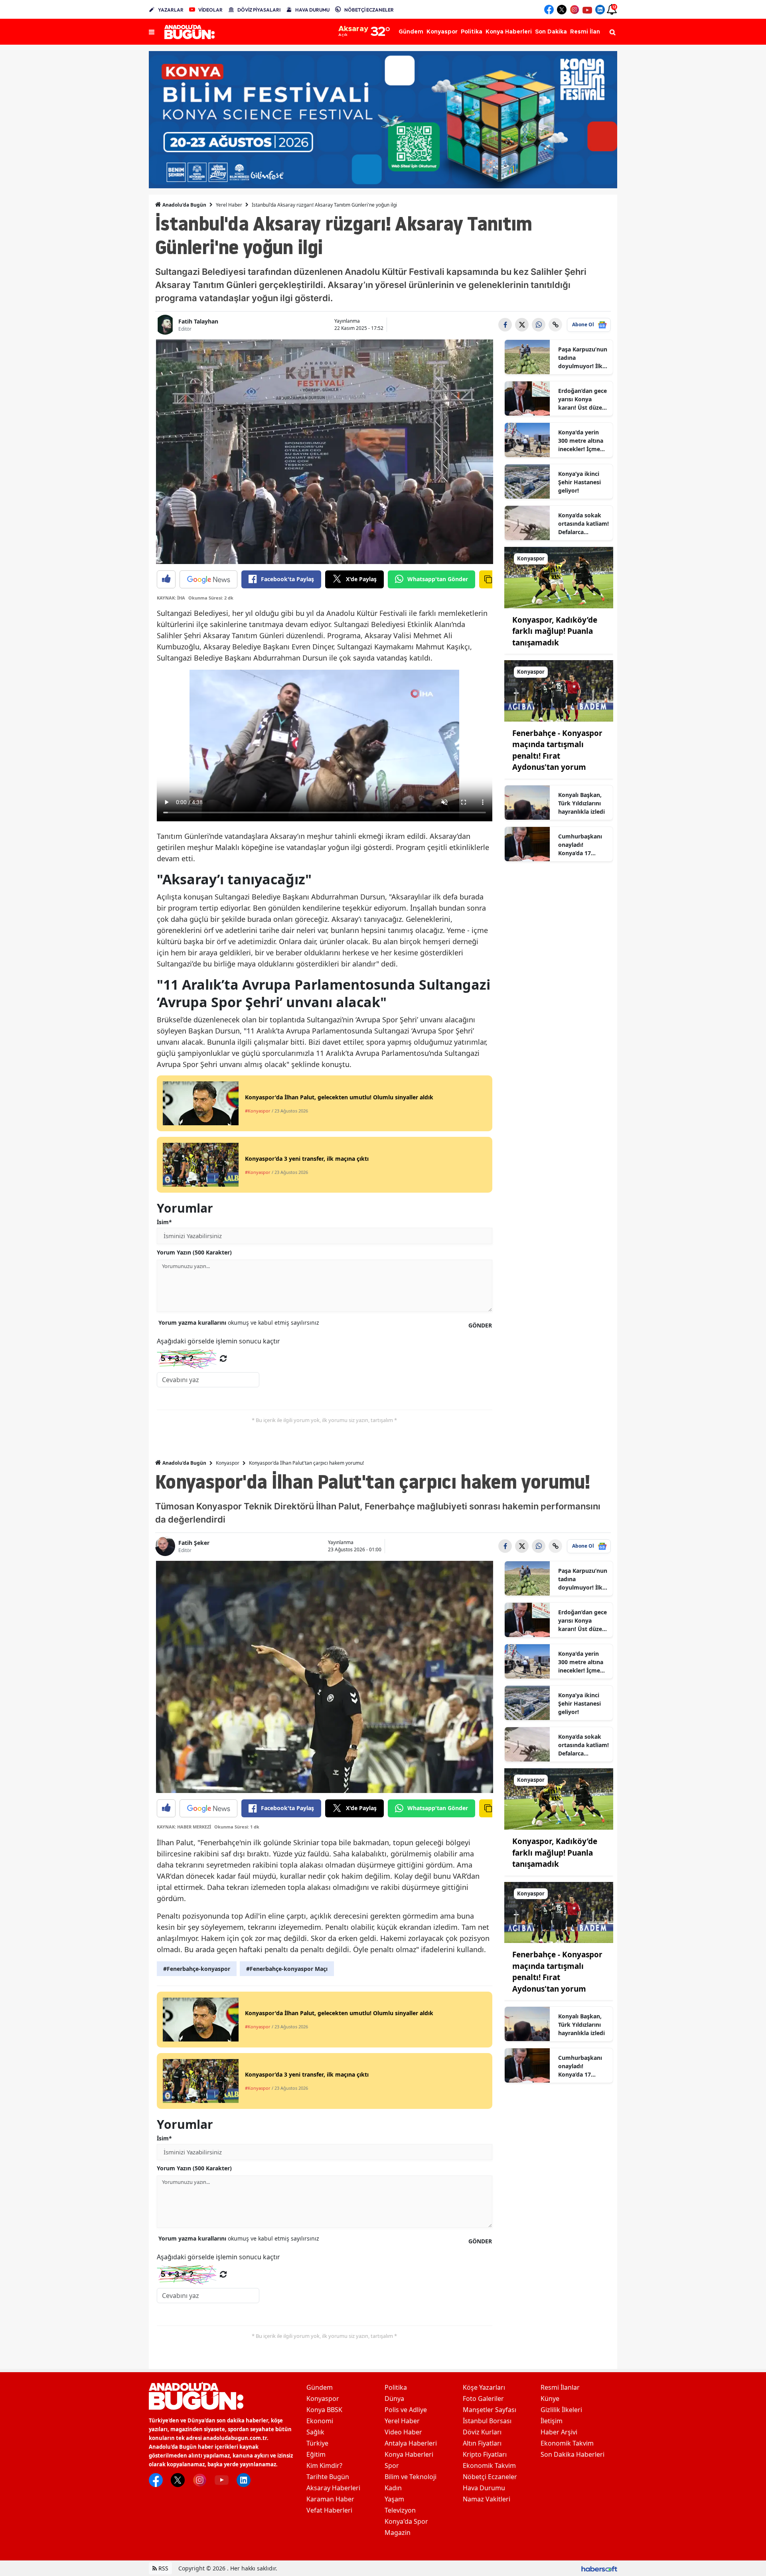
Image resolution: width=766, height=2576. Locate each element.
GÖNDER (480, 1325)
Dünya (394, 2398)
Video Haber (403, 2432)
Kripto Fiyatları (485, 2454)
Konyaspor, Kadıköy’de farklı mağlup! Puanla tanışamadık (555, 631)
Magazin (398, 2533)
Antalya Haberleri (411, 2443)
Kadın (393, 2488)
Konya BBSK (324, 2410)
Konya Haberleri (409, 2454)
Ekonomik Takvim (489, 2466)
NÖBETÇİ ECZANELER (369, 10)
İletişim (552, 2421)
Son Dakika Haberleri (573, 2454)
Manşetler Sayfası (490, 2410)
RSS (163, 2568)
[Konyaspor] (559, 577)
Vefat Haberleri (329, 2510)
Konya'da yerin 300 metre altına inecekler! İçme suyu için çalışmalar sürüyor (581, 441)
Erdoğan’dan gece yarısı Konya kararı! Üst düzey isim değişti (582, 399)
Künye (550, 2398)
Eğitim (316, 2454)
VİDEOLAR (210, 10)
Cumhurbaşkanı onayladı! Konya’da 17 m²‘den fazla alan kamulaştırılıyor (581, 845)
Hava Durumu (484, 2488)
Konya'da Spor (406, 2521)
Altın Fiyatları (482, 2443)
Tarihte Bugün (328, 2477)
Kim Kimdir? (324, 2466)
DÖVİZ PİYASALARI (259, 10)
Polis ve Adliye (406, 2410)
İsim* (164, 1222)
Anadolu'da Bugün (184, 205)
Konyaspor (228, 1463)
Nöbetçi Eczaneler (490, 2477)
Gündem (320, 2387)
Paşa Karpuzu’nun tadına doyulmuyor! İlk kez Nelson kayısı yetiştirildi (583, 358)
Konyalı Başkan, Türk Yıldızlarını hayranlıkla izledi (581, 803)
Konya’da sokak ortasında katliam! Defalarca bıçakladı (583, 524)
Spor (392, 2466)
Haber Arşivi (559, 2432)
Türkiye (317, 2443)
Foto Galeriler (483, 2398)
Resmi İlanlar (560, 2387)
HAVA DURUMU (312, 10)
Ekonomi (320, 2421)
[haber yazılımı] (599, 2568)
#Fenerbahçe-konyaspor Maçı (287, 1969)
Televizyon (400, 2510)
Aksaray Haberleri (333, 2488)
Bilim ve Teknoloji (411, 2477)
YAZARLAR (171, 10)
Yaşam (394, 2499)
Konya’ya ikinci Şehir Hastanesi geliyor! (579, 482)
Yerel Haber (229, 205)
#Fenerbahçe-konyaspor (197, 1969)
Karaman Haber (330, 2499)
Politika (396, 2387)
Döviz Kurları (482, 2432)
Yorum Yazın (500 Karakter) (194, 1252)
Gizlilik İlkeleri (561, 2410)
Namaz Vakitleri (487, 2499)
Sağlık (315, 2432)
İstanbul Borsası (487, 2421)
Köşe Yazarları (484, 2387)
